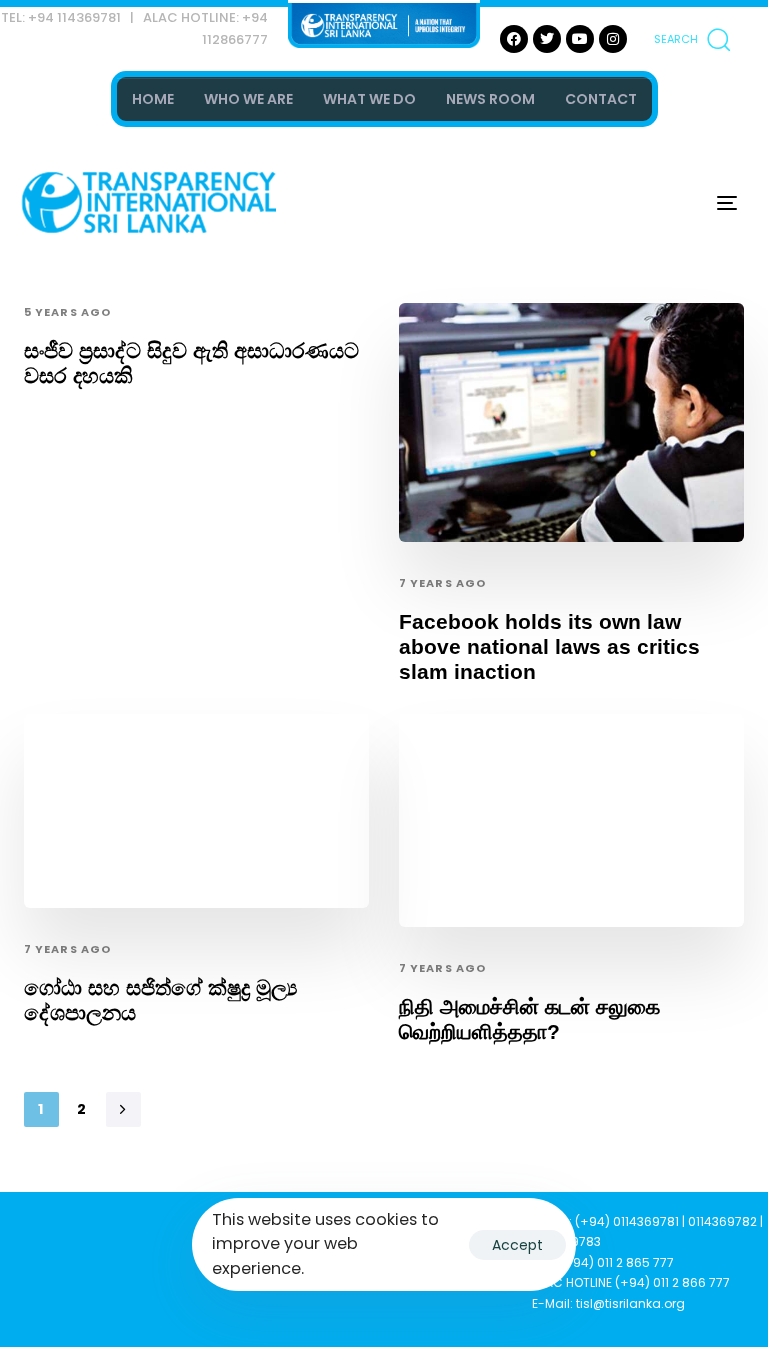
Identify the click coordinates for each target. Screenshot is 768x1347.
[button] (692, 39)
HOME (153, 99)
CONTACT (601, 99)
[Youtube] (580, 39)
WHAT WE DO (369, 99)
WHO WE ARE (248, 99)
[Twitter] (547, 39)
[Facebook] (514, 39)
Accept (517, 1245)
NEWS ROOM (490, 99)
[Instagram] (613, 39)
